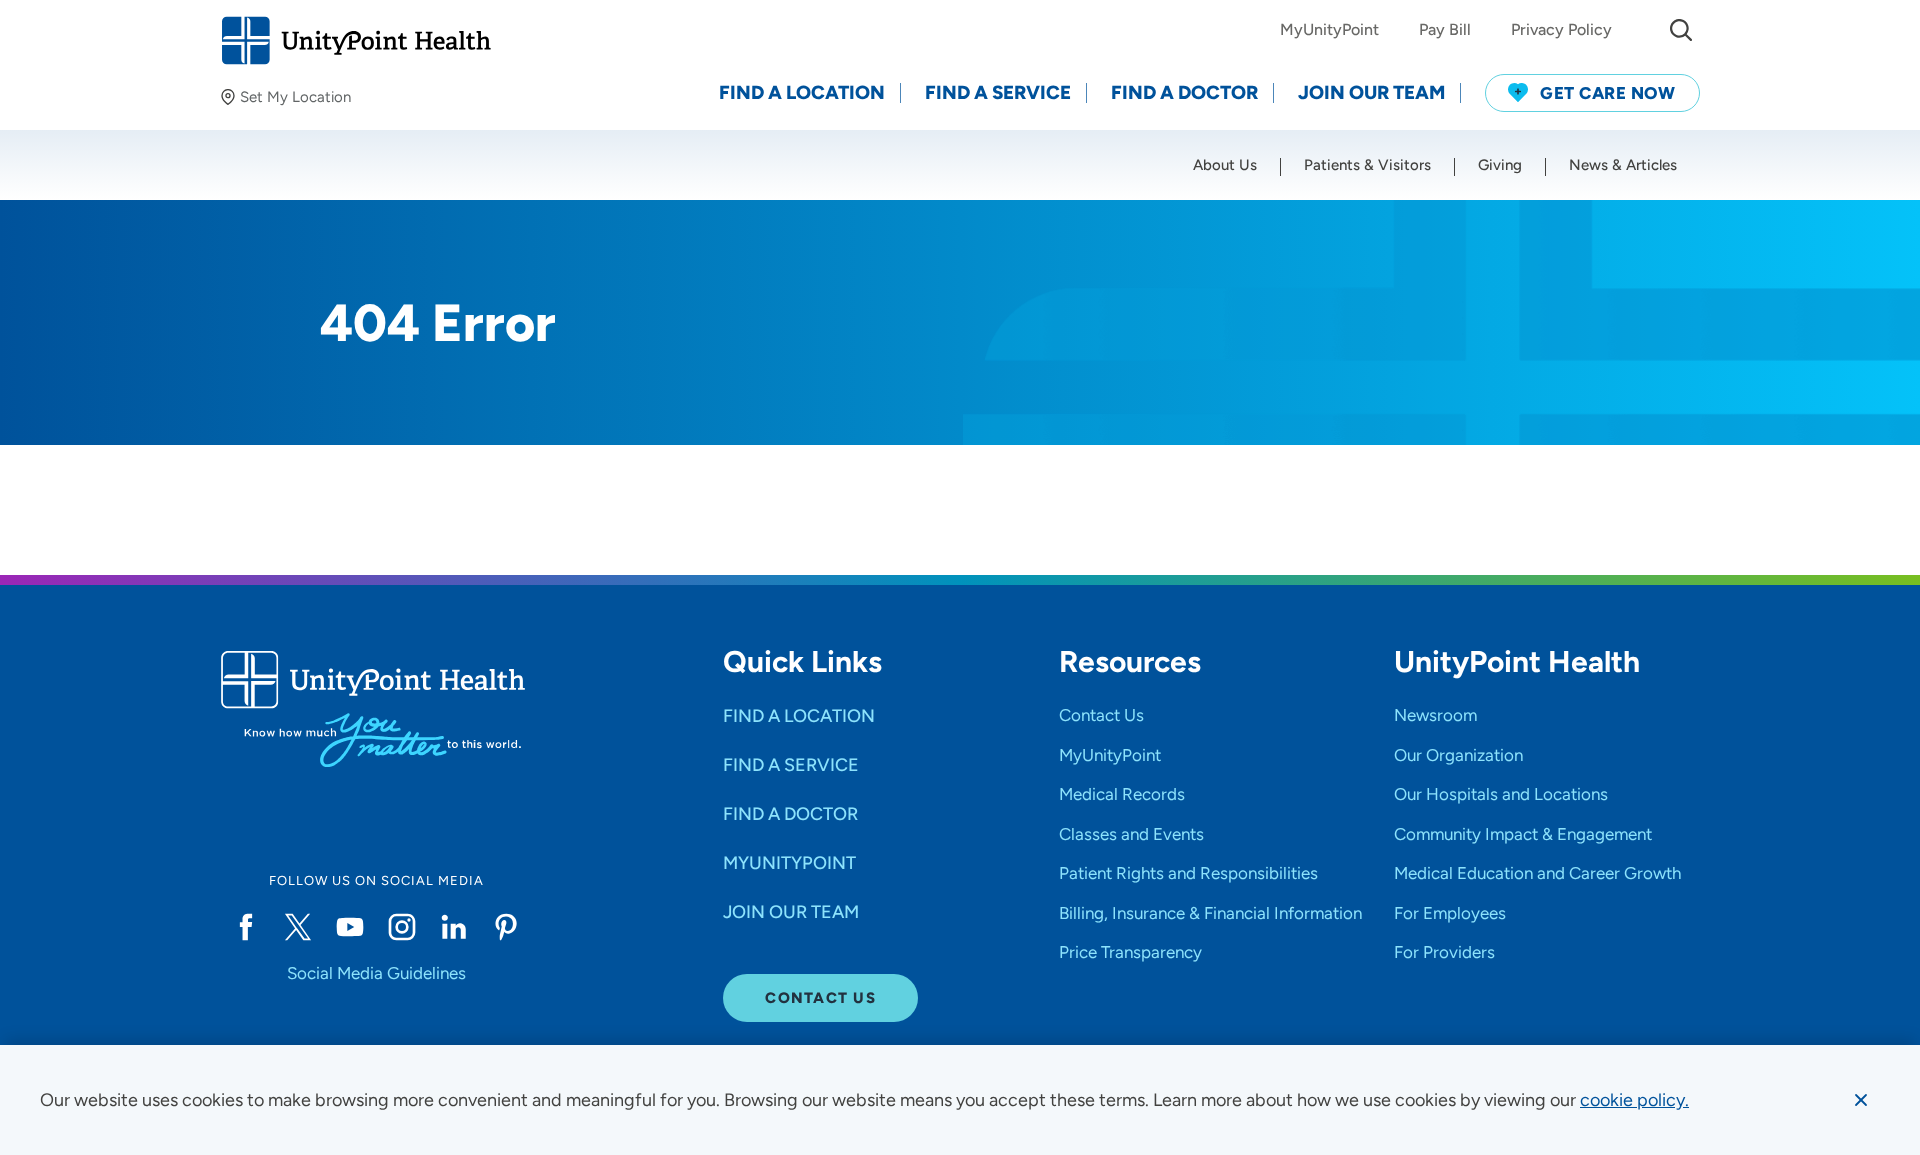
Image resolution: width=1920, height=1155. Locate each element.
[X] (298, 927)
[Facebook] (246, 927)
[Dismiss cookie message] (1861, 1100)
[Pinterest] (506, 927)
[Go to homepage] (355, 40)
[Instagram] (402, 927)
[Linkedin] (454, 927)
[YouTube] (350, 927)
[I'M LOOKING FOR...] (1681, 30)
